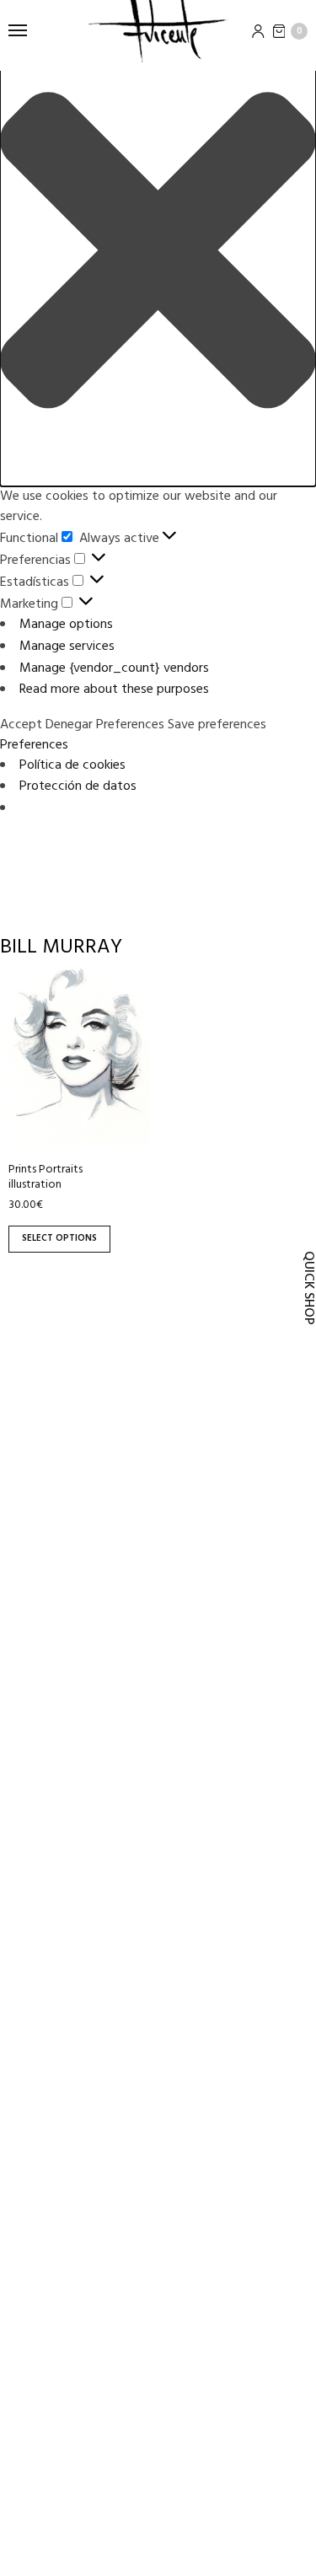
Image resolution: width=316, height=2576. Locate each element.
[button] (158, 253)
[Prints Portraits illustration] (79, 1053)
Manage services (67, 647)
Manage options (66, 625)
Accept (21, 725)
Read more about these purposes (114, 690)
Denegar (69, 725)
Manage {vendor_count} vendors (114, 668)
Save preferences (217, 725)
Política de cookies (72, 765)
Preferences (130, 725)
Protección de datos (78, 786)
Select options (59, 1238)
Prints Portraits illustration (46, 1177)
